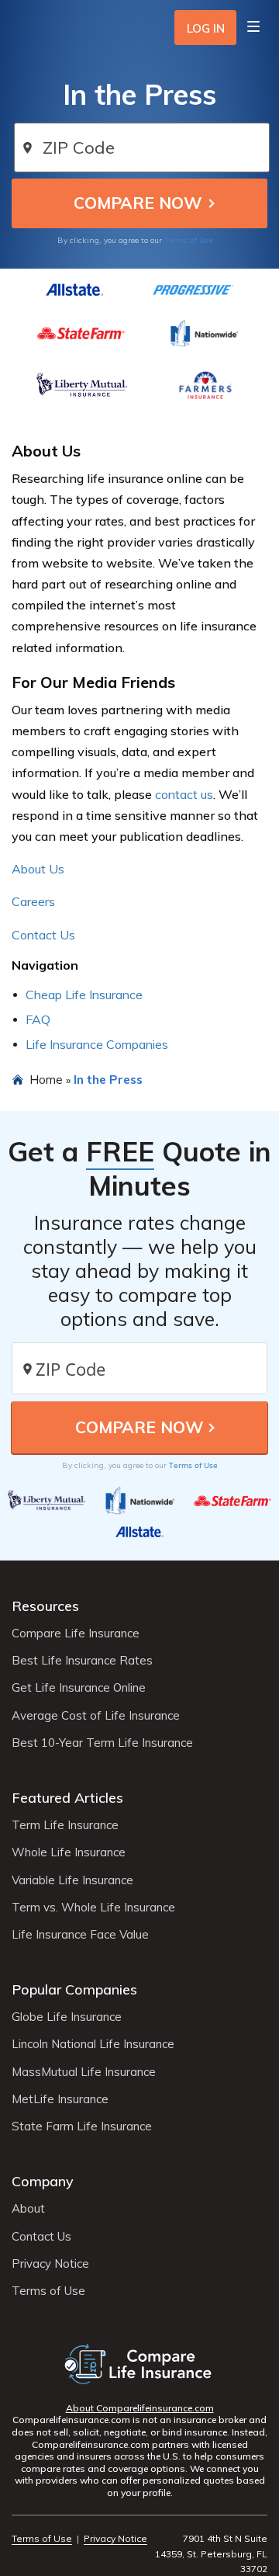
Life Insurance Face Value (80, 1935)
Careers (33, 901)
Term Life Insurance (65, 1825)
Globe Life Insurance (67, 2017)
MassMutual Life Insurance (84, 2072)
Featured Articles (67, 1798)
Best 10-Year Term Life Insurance (102, 1743)
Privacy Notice (50, 2264)
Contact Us (43, 935)
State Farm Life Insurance (82, 2126)
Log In (206, 28)
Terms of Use (189, 240)
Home (46, 1079)
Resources (45, 1606)
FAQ (38, 1019)
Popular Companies (74, 1989)
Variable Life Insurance (72, 1880)
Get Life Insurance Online (79, 1688)
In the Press (108, 1079)
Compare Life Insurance (76, 1633)
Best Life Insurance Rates (82, 1661)
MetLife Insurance (60, 2099)
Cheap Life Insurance (84, 995)
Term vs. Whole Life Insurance (93, 1908)
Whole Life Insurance (69, 1852)
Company (43, 2181)
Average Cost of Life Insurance (96, 1716)
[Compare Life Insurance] (140, 2364)
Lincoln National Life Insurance (93, 2044)
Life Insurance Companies (97, 1044)
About (28, 2209)
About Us (38, 869)
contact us (184, 794)
